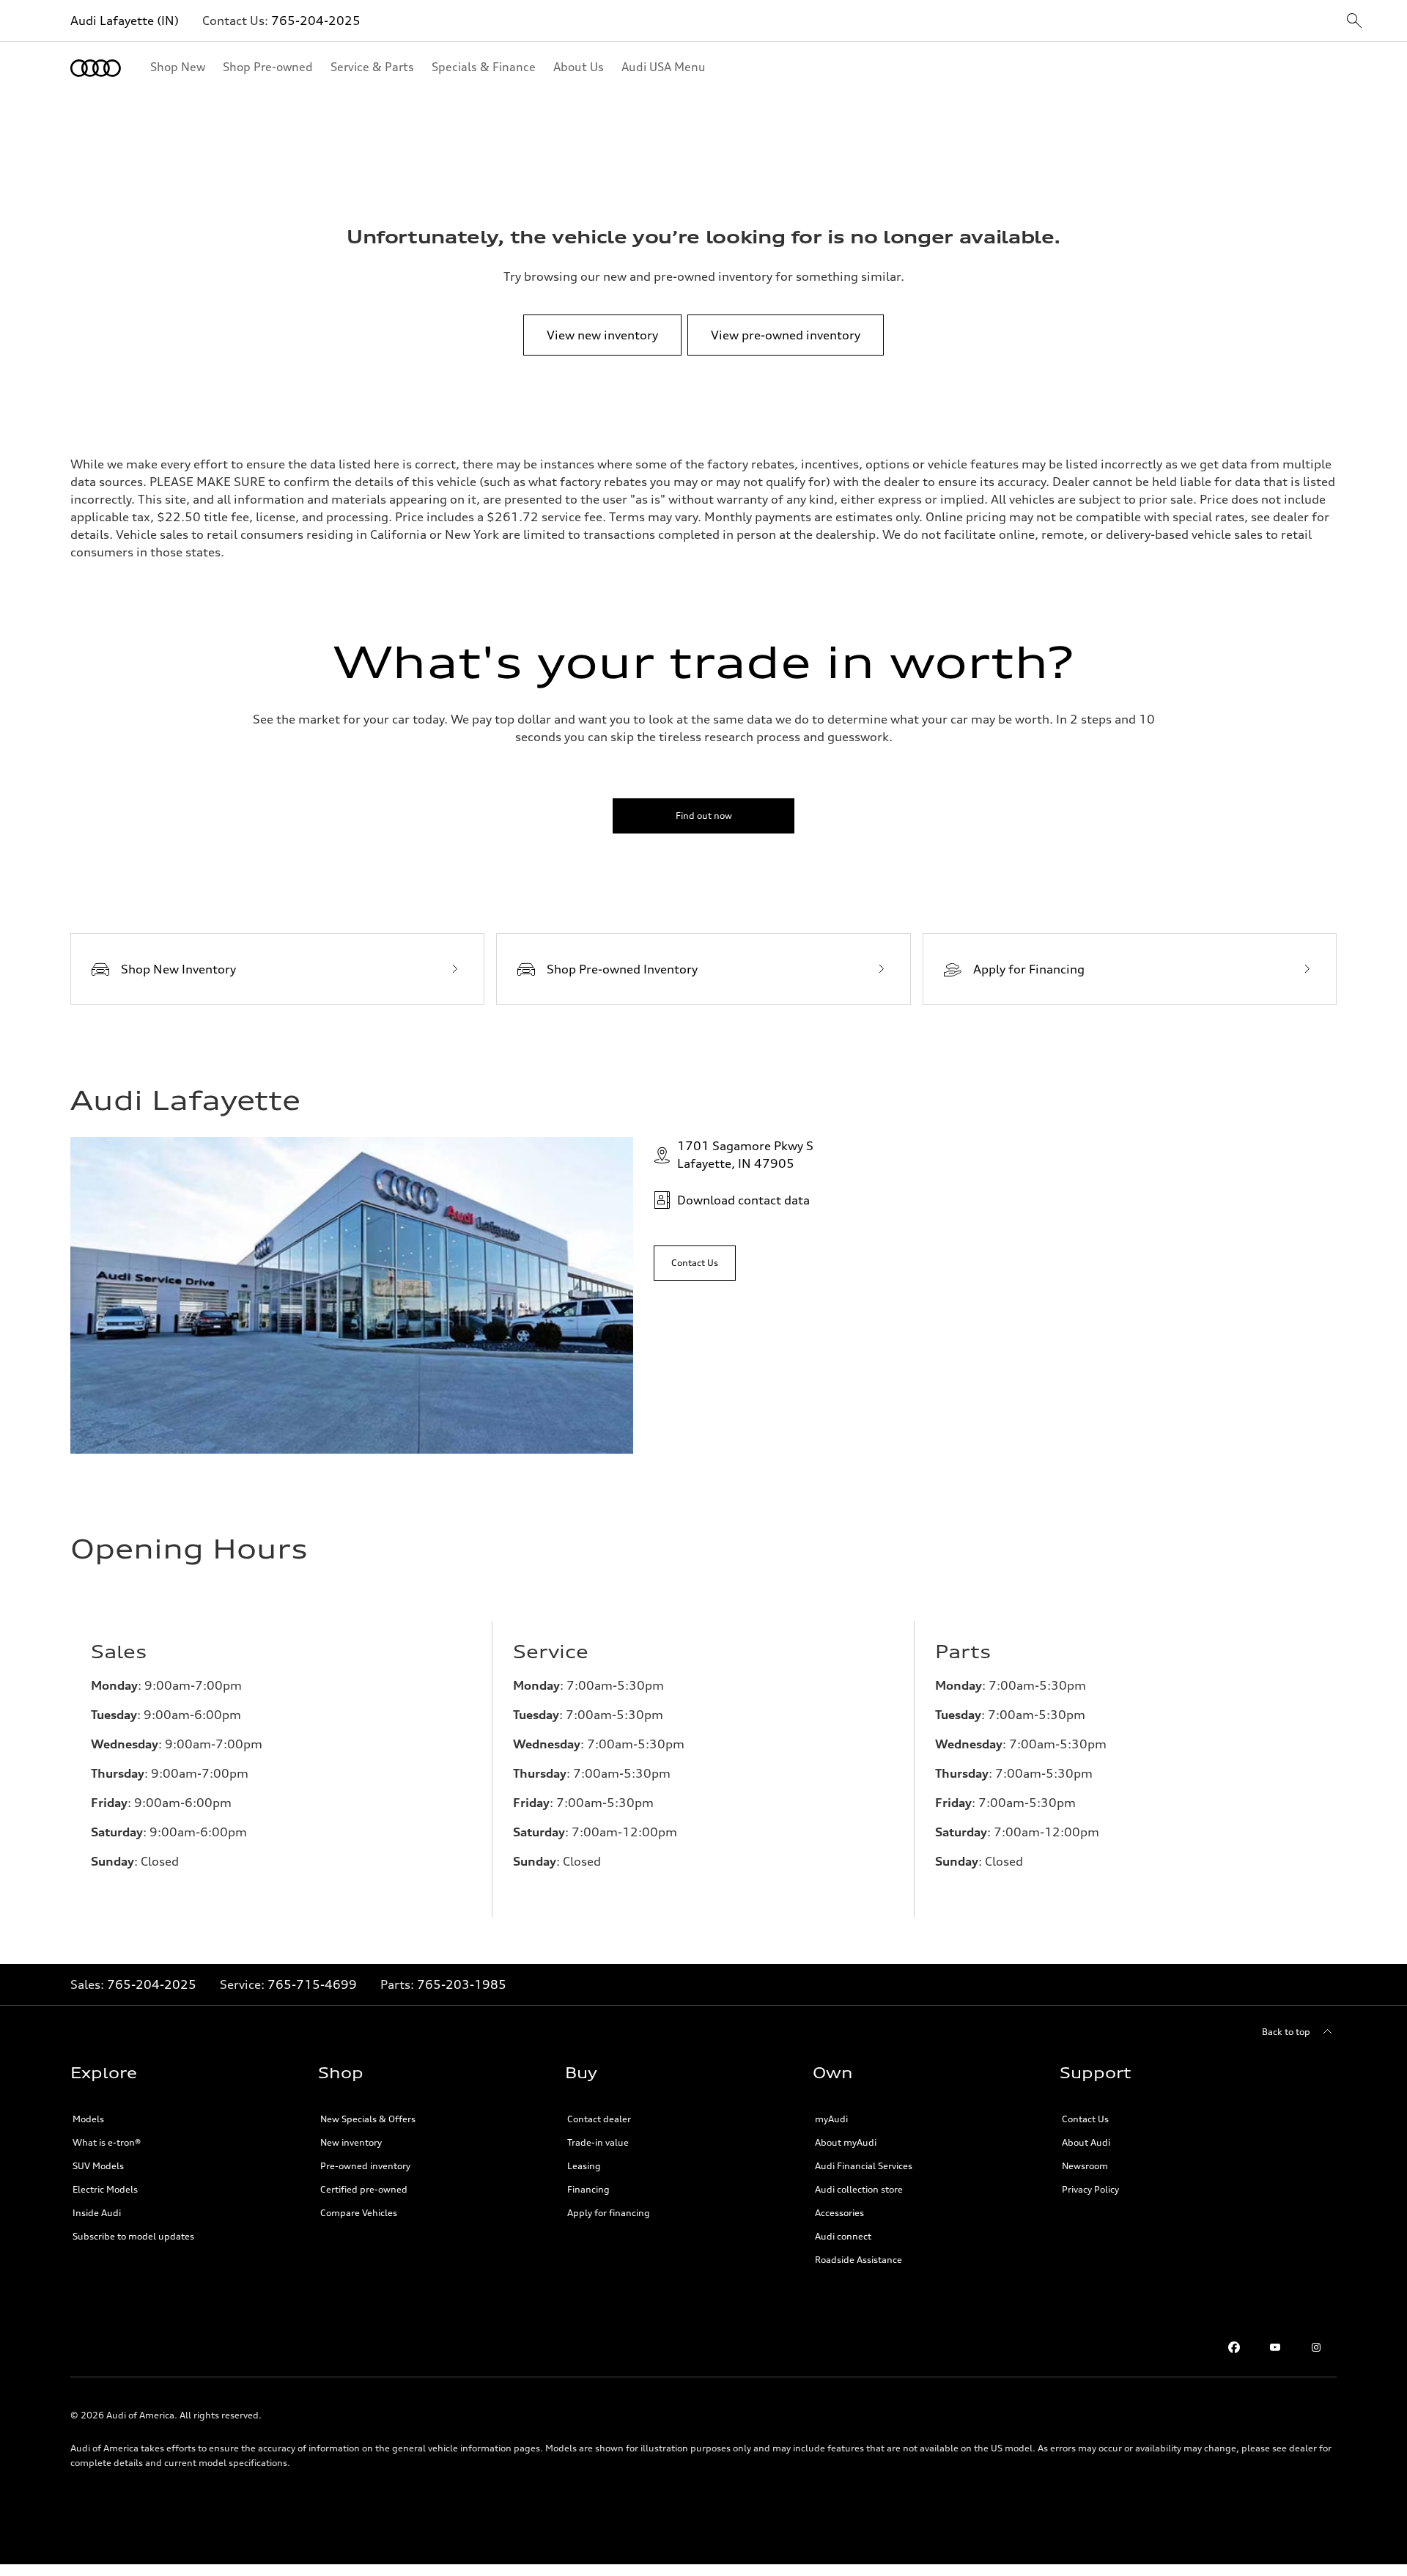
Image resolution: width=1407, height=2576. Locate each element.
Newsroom (1085, 2166)
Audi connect (843, 2236)
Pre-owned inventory (365, 2166)
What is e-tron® (107, 2142)
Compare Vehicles (359, 2213)
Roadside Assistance (858, 2260)
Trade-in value (598, 2142)
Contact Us (1085, 2119)
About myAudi (846, 2142)
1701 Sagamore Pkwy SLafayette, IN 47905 (745, 1155)
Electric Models (105, 2189)
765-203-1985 (462, 1984)
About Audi (1086, 2142)
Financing (588, 2189)
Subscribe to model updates (133, 2236)
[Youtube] (1275, 2347)
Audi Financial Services (864, 2166)
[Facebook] (1234, 2347)
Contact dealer (599, 2119)
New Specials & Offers (368, 2119)
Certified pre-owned (364, 2189)
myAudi (831, 2119)
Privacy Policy (1090, 2189)
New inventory (351, 2142)
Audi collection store (859, 2189)
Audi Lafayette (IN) (125, 21)
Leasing (584, 2166)
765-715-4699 (312, 1984)
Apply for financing (609, 2213)
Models (88, 2119)
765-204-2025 (316, 21)
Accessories (839, 2213)
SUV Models (98, 2166)
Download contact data (743, 1200)
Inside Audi (97, 2213)
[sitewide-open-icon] (1354, 22)
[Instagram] (1316, 2347)
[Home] (96, 68)
